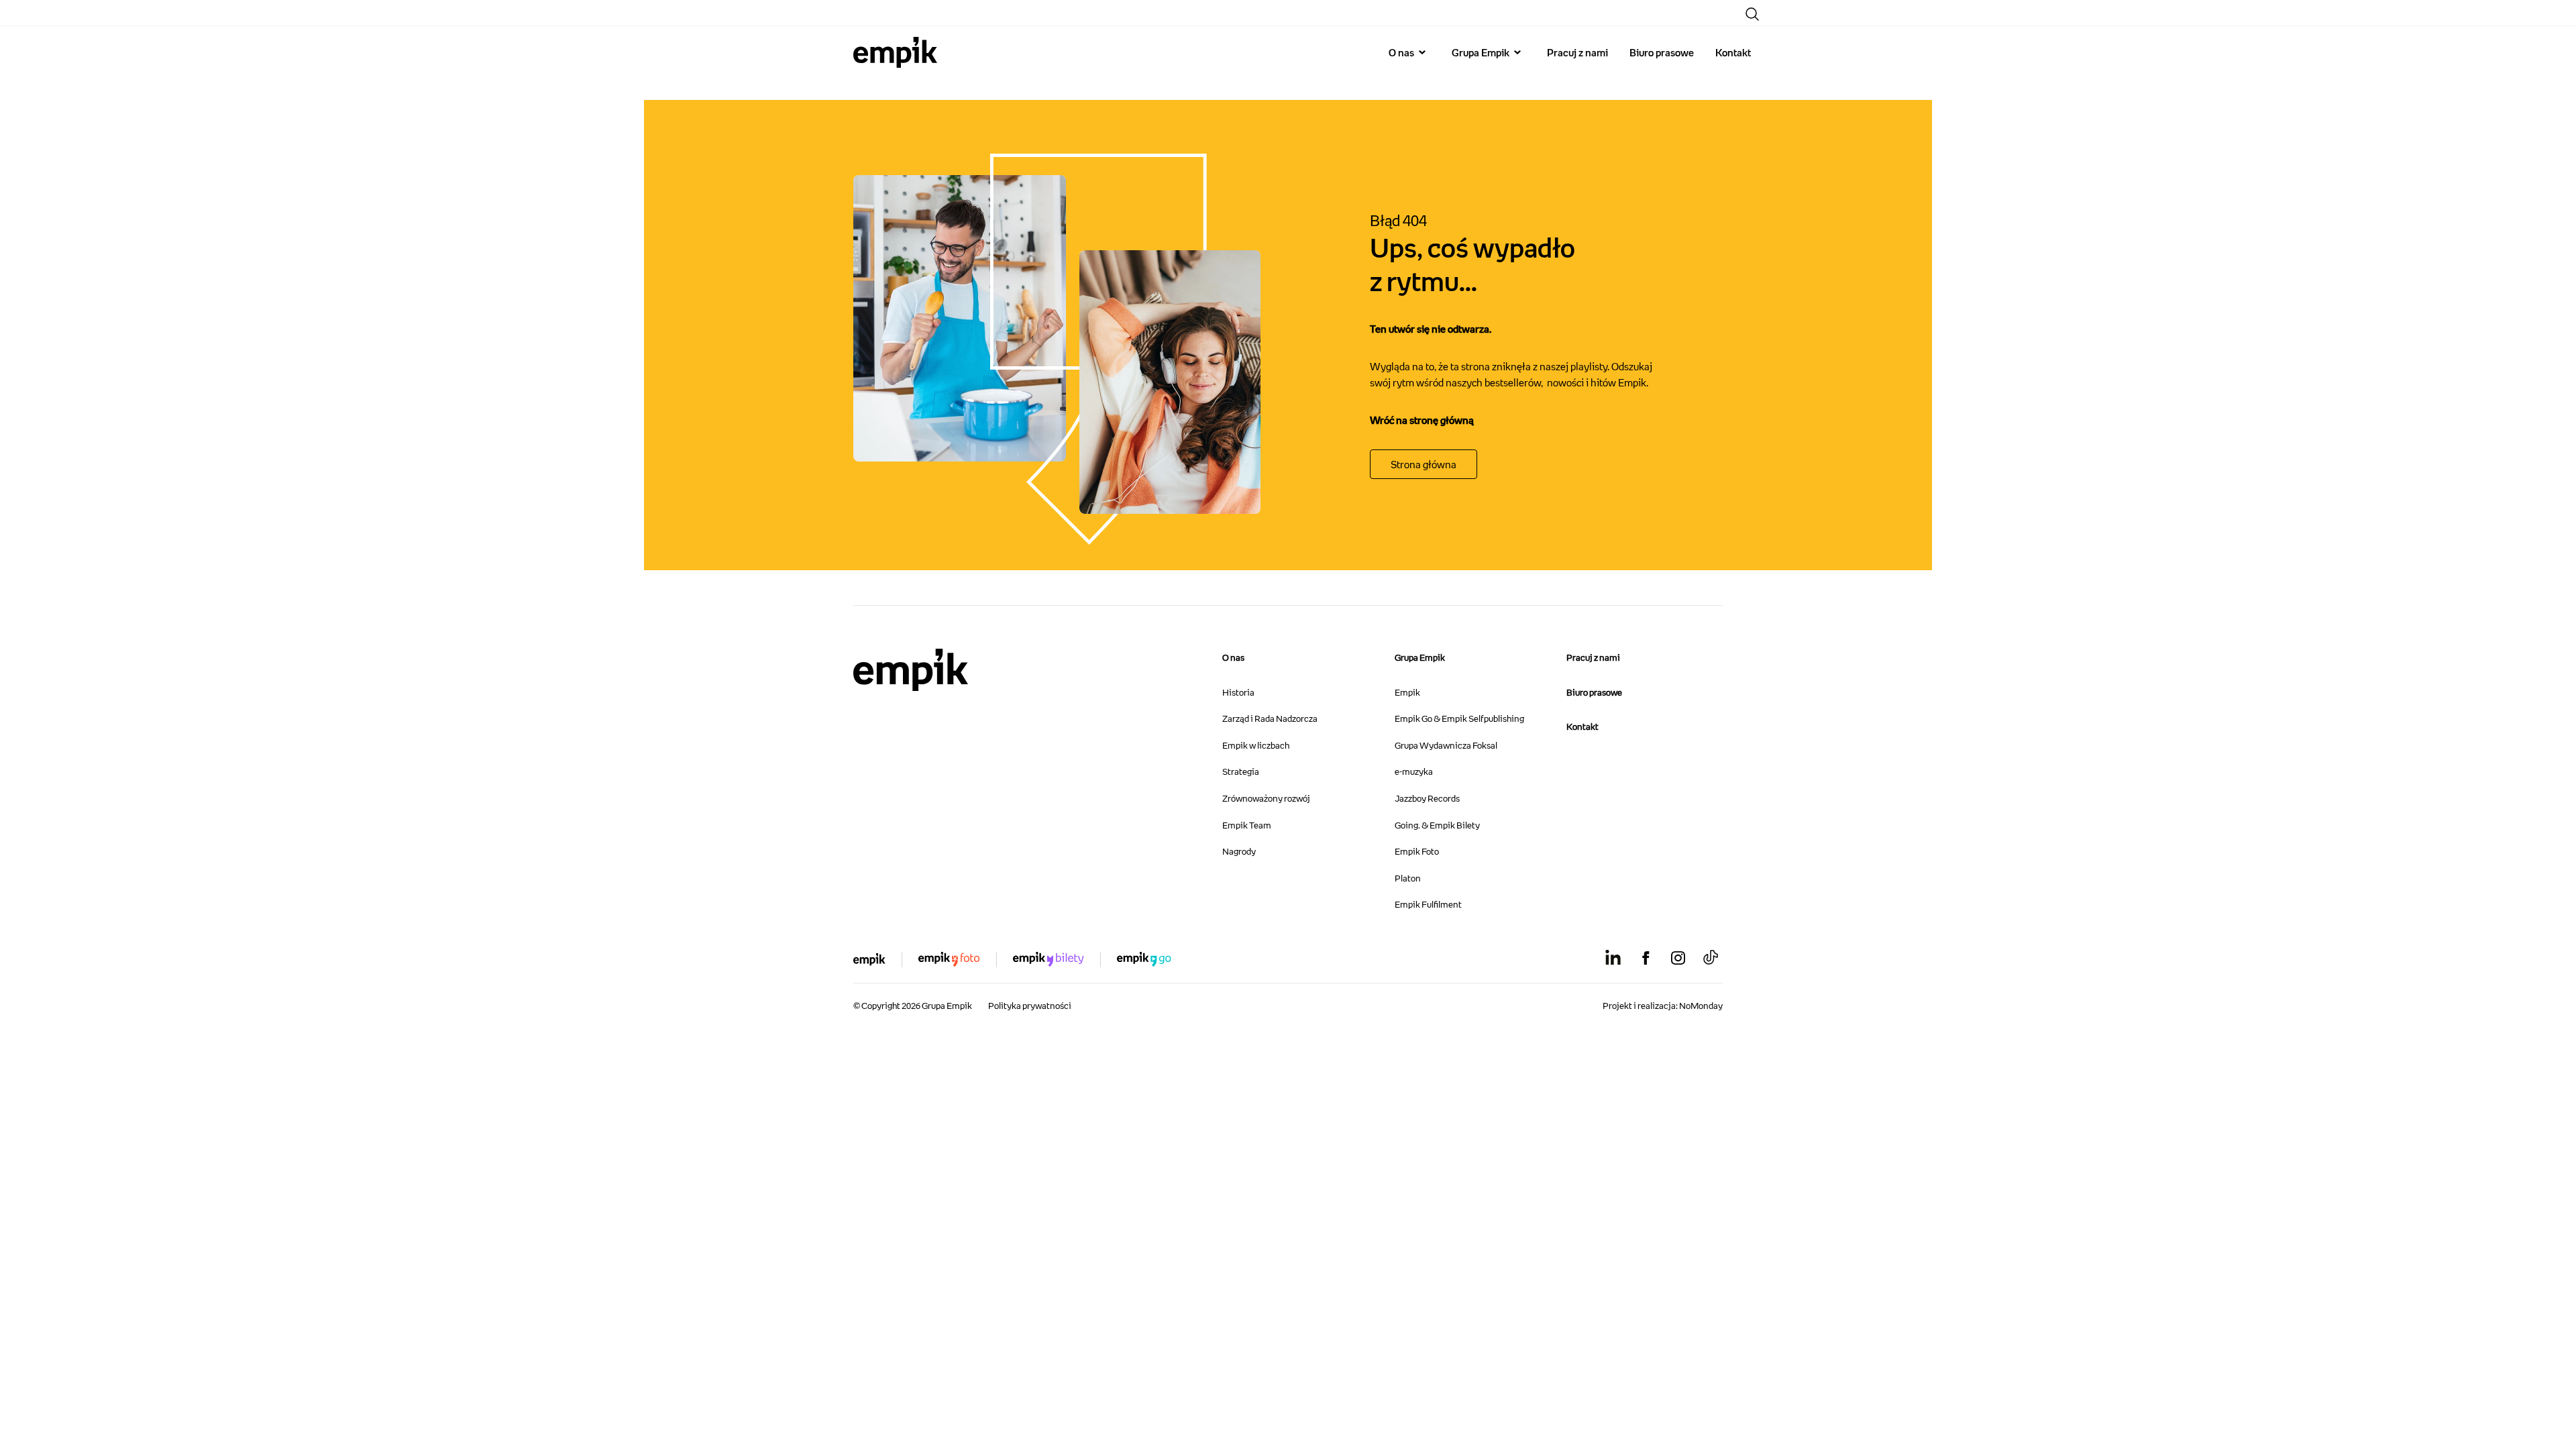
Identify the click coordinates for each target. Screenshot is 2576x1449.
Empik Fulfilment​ (1428, 904)
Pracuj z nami (1577, 52)
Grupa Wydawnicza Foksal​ (1446, 745)
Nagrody (1239, 851)
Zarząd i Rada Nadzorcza (1270, 718)
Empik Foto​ (1417, 851)
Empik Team (1247, 825)
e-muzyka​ (1414, 771)
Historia (1238, 692)
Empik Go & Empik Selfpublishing (1459, 718)
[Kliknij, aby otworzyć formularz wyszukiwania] (1752, 14)
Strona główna (1424, 464)
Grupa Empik (1481, 52)
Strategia (1241, 771)
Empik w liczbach (1256, 745)
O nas (1401, 52)
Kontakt (1733, 52)
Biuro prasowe (1662, 52)
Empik (1407, 692)
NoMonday (1701, 1006)
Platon (1408, 878)
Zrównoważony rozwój (1266, 798)
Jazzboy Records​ (1427, 798)
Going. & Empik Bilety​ (1437, 825)
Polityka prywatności (1030, 1006)
